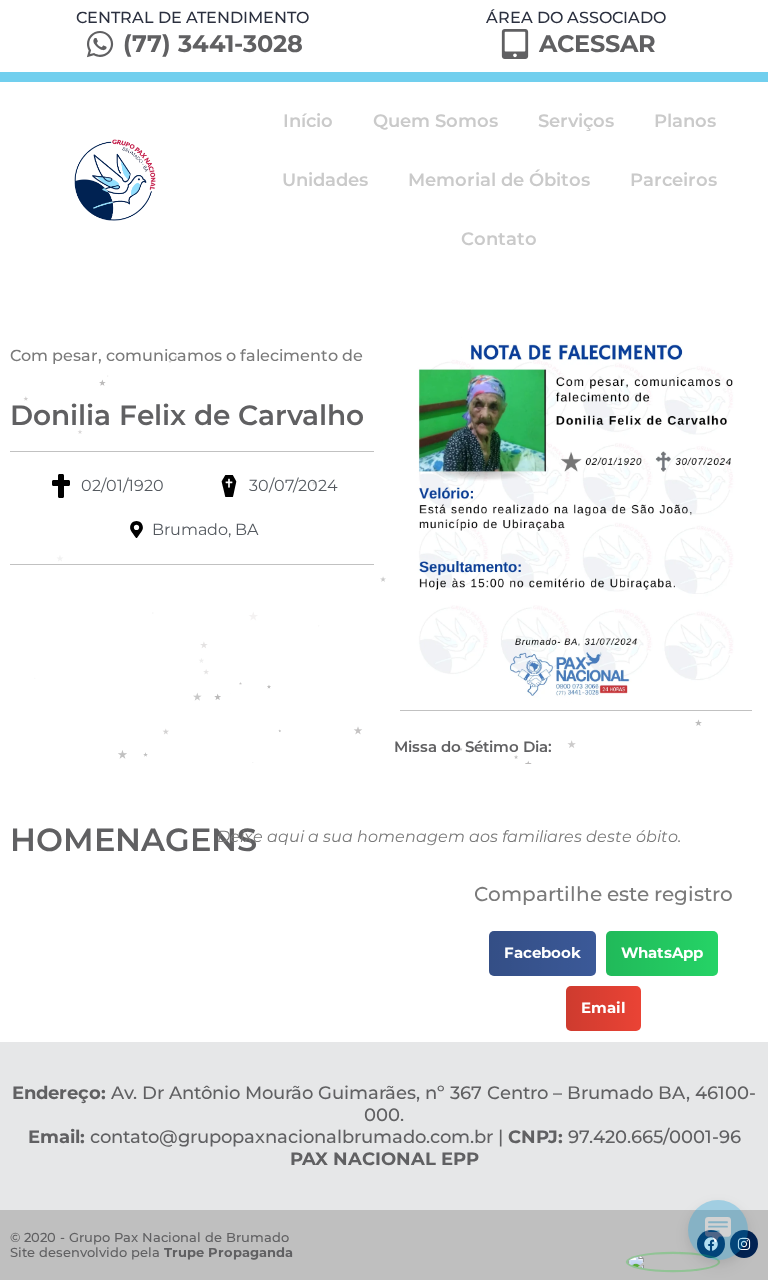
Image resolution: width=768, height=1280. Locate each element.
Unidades (325, 180)
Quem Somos (435, 121)
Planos (685, 121)
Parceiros (673, 180)
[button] (542, 953)
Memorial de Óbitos (499, 180)
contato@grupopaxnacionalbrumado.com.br (291, 1137)
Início (308, 121)
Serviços (576, 121)
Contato (499, 239)
